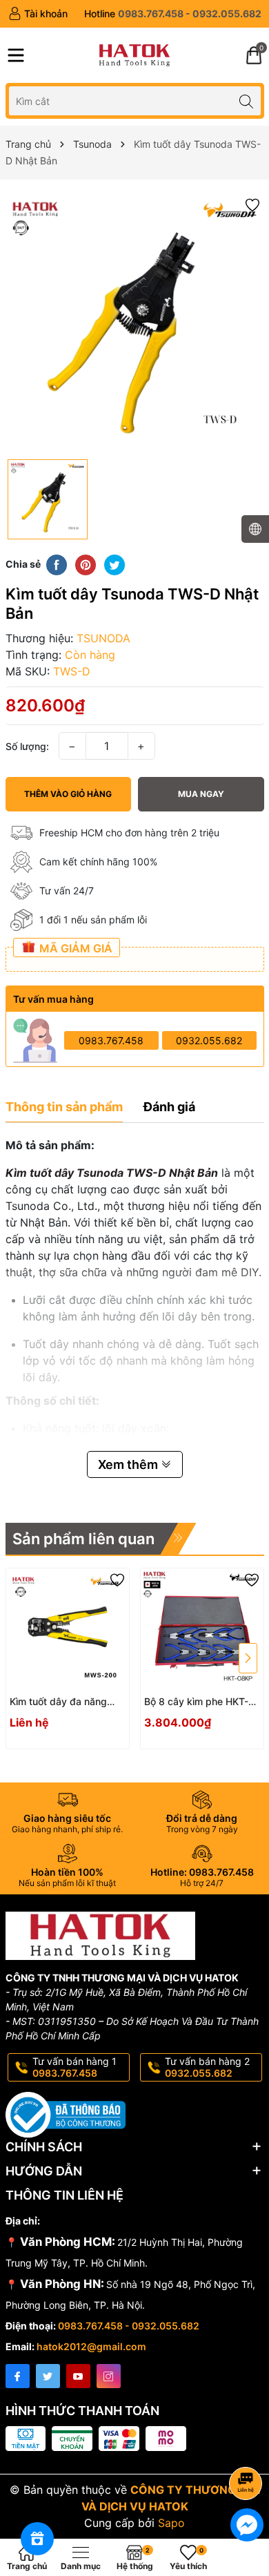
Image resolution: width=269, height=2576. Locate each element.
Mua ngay (201, 794)
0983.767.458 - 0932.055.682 (129, 2326)
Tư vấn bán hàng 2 (207, 2067)
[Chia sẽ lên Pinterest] (86, 564)
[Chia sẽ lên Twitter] (114, 564)
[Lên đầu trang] (248, 2447)
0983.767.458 (111, 1040)
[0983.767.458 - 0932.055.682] (173, 14)
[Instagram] (109, 2376)
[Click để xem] (135, 323)
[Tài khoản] (38, 14)
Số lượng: (27, 746)
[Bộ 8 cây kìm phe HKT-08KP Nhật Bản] (202, 1630)
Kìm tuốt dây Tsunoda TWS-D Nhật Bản (112, 1173)
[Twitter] (48, 2376)
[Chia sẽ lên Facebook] (57, 564)
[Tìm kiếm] (247, 100)
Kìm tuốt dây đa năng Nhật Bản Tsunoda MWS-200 (67, 1702)
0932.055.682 (209, 1040)
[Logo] (134, 55)
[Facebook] (18, 2376)
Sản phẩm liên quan (83, 1539)
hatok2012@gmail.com (91, 2346)
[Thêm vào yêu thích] (252, 204)
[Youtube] (78, 2376)
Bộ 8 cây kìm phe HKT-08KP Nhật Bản (196, 1702)
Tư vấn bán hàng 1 (74, 2067)
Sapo (171, 2523)
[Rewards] (37, 2539)
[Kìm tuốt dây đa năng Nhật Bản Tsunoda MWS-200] (68, 1630)
